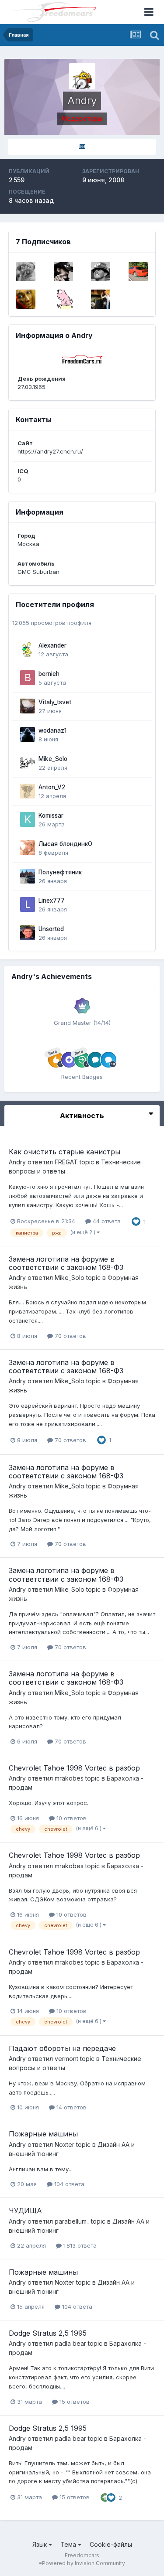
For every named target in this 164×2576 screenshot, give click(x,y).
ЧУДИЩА (25, 2211)
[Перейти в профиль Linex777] (28, 904)
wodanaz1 (52, 730)
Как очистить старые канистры (65, 1152)
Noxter (65, 2144)
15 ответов (74, 2402)
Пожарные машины (43, 2134)
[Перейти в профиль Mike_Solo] (28, 763)
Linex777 (52, 901)
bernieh (49, 674)
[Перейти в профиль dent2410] (101, 272)
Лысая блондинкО (65, 844)
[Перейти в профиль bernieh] (28, 678)
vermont (66, 2059)
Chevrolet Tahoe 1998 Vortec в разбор (74, 1768)
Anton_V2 (52, 787)
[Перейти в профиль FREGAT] (63, 272)
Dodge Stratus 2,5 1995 (48, 2333)
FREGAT (66, 1162)
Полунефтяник (60, 872)
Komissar (51, 815)
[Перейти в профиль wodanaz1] (28, 734)
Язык (40, 2544)
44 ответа (106, 1221)
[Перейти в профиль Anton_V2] (28, 791)
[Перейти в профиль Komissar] (28, 819)
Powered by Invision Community (84, 2563)
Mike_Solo (53, 759)
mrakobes (69, 1778)
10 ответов (71, 1818)
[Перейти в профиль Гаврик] (63, 299)
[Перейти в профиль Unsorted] (28, 933)
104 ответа (68, 2184)
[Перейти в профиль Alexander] (28, 649)
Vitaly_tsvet (55, 702)
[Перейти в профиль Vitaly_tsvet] (28, 706)
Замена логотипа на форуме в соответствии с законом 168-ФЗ (66, 1263)
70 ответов (70, 1336)
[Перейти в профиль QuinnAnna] (26, 299)
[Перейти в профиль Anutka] (101, 299)
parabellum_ (72, 2221)
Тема (69, 2544)
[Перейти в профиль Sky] (26, 272)
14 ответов (71, 2107)
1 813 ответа (79, 2245)
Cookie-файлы (111, 2544)
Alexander (52, 645)
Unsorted (51, 929)
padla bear (70, 2343)
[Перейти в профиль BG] (138, 272)
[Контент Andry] (82, 147)
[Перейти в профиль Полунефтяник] (28, 876)
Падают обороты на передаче (62, 2048)
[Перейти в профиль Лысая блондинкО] (28, 848)
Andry (17, 1162)
